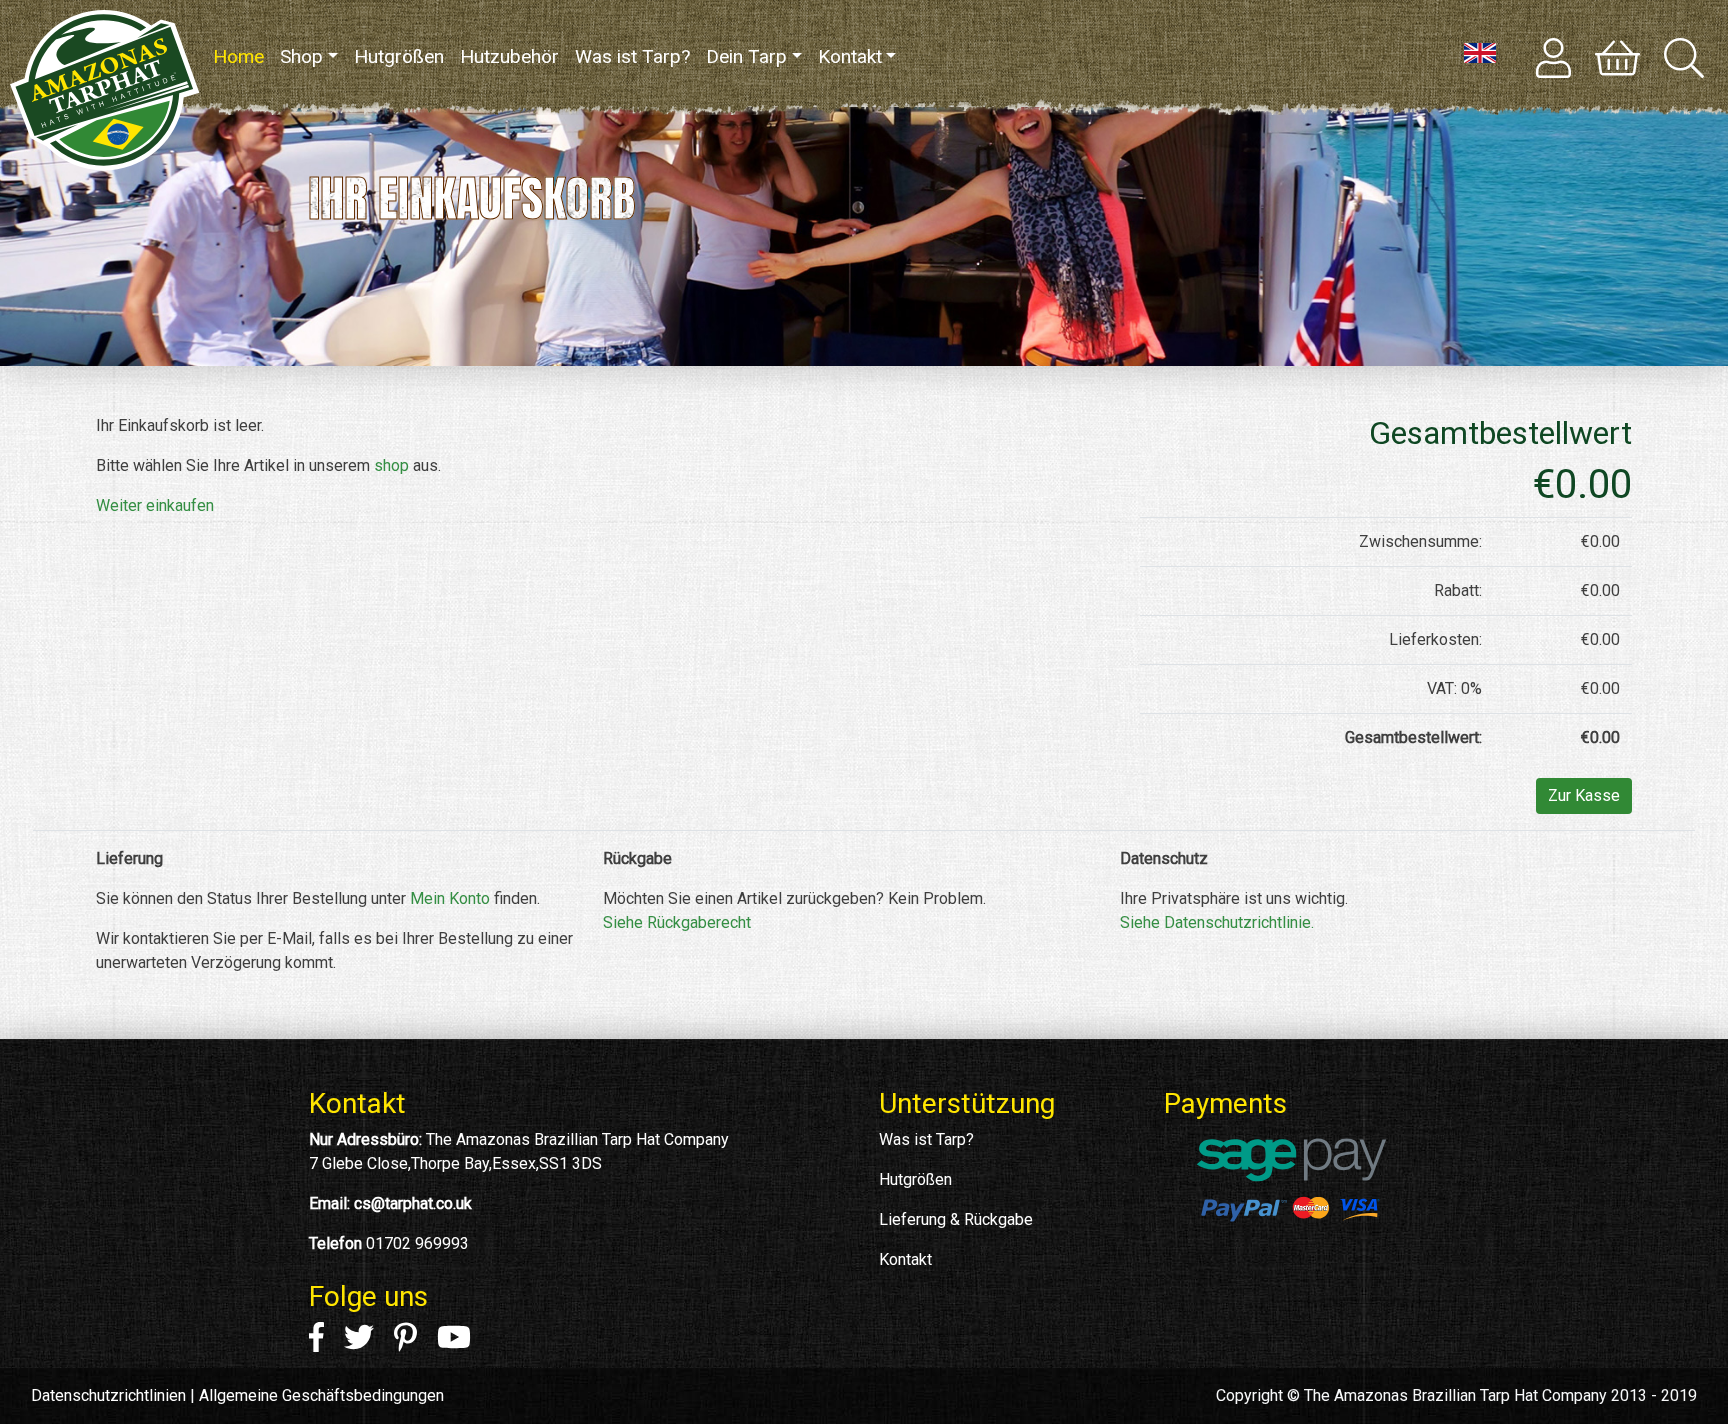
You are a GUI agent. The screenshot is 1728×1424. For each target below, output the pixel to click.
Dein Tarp (746, 56)
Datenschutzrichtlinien (108, 1395)
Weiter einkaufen (155, 505)
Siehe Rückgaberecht (677, 922)
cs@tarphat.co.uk (413, 1203)
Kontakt (850, 56)
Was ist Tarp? (632, 56)
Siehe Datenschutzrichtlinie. (1217, 922)
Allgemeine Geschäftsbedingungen (321, 1395)
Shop (301, 56)
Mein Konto (450, 898)
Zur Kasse (1584, 795)
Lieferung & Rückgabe (956, 1219)
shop (391, 465)
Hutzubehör (509, 56)
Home (242, 56)
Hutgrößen (399, 56)
